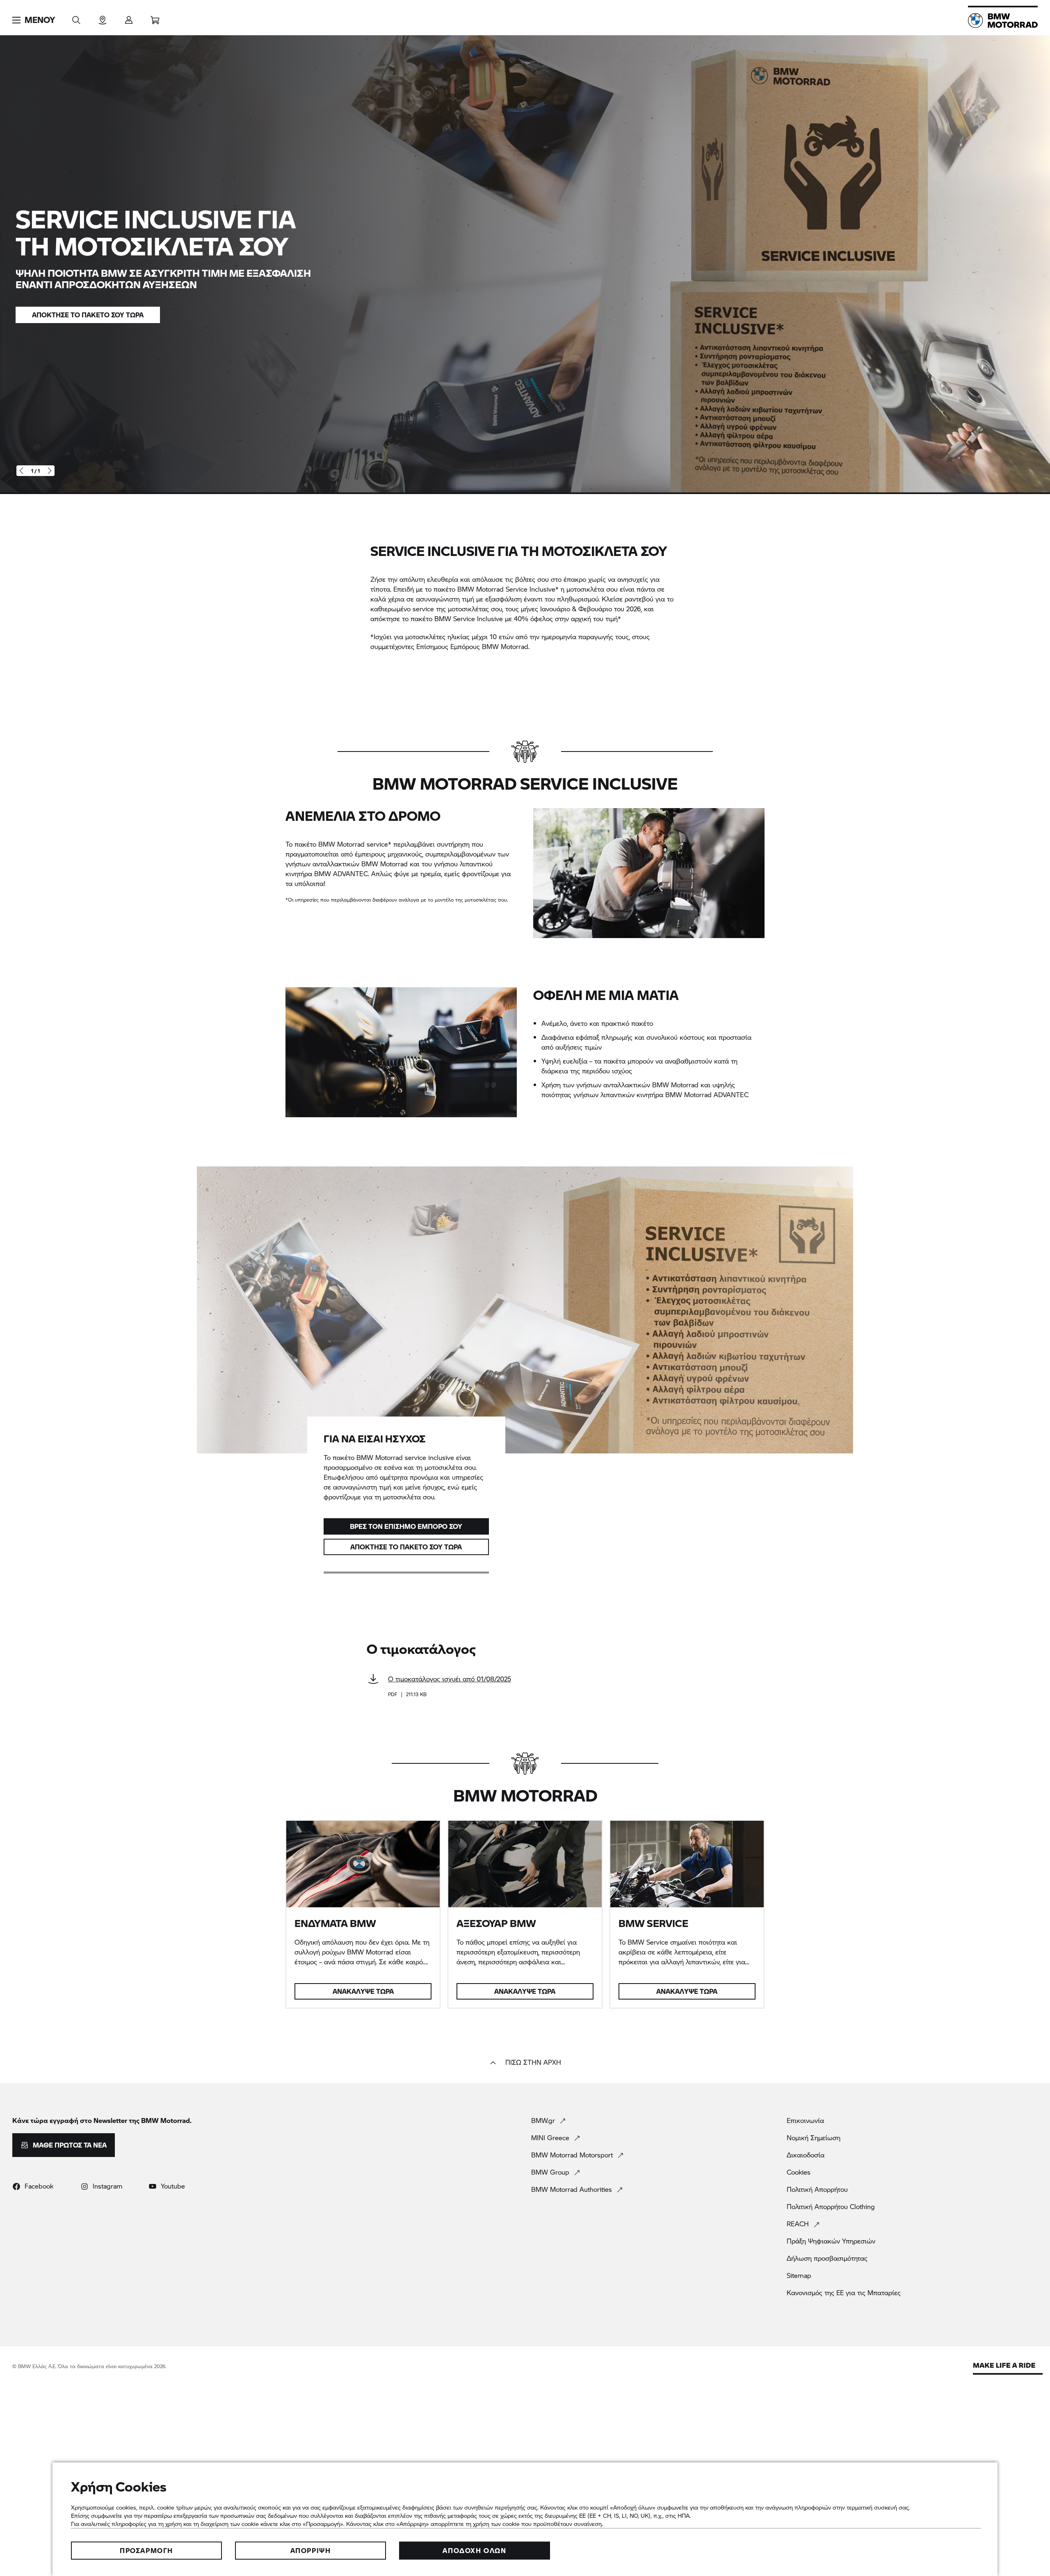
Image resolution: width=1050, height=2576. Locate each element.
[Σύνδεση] (129, 17)
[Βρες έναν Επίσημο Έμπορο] (103, 17)
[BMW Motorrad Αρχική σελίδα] (1003, 20)
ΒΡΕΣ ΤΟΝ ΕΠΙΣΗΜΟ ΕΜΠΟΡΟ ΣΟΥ (406, 1526)
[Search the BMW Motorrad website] (76, 17)
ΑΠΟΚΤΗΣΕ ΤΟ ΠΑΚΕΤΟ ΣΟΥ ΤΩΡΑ (406, 1547)
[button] (34, 20)
